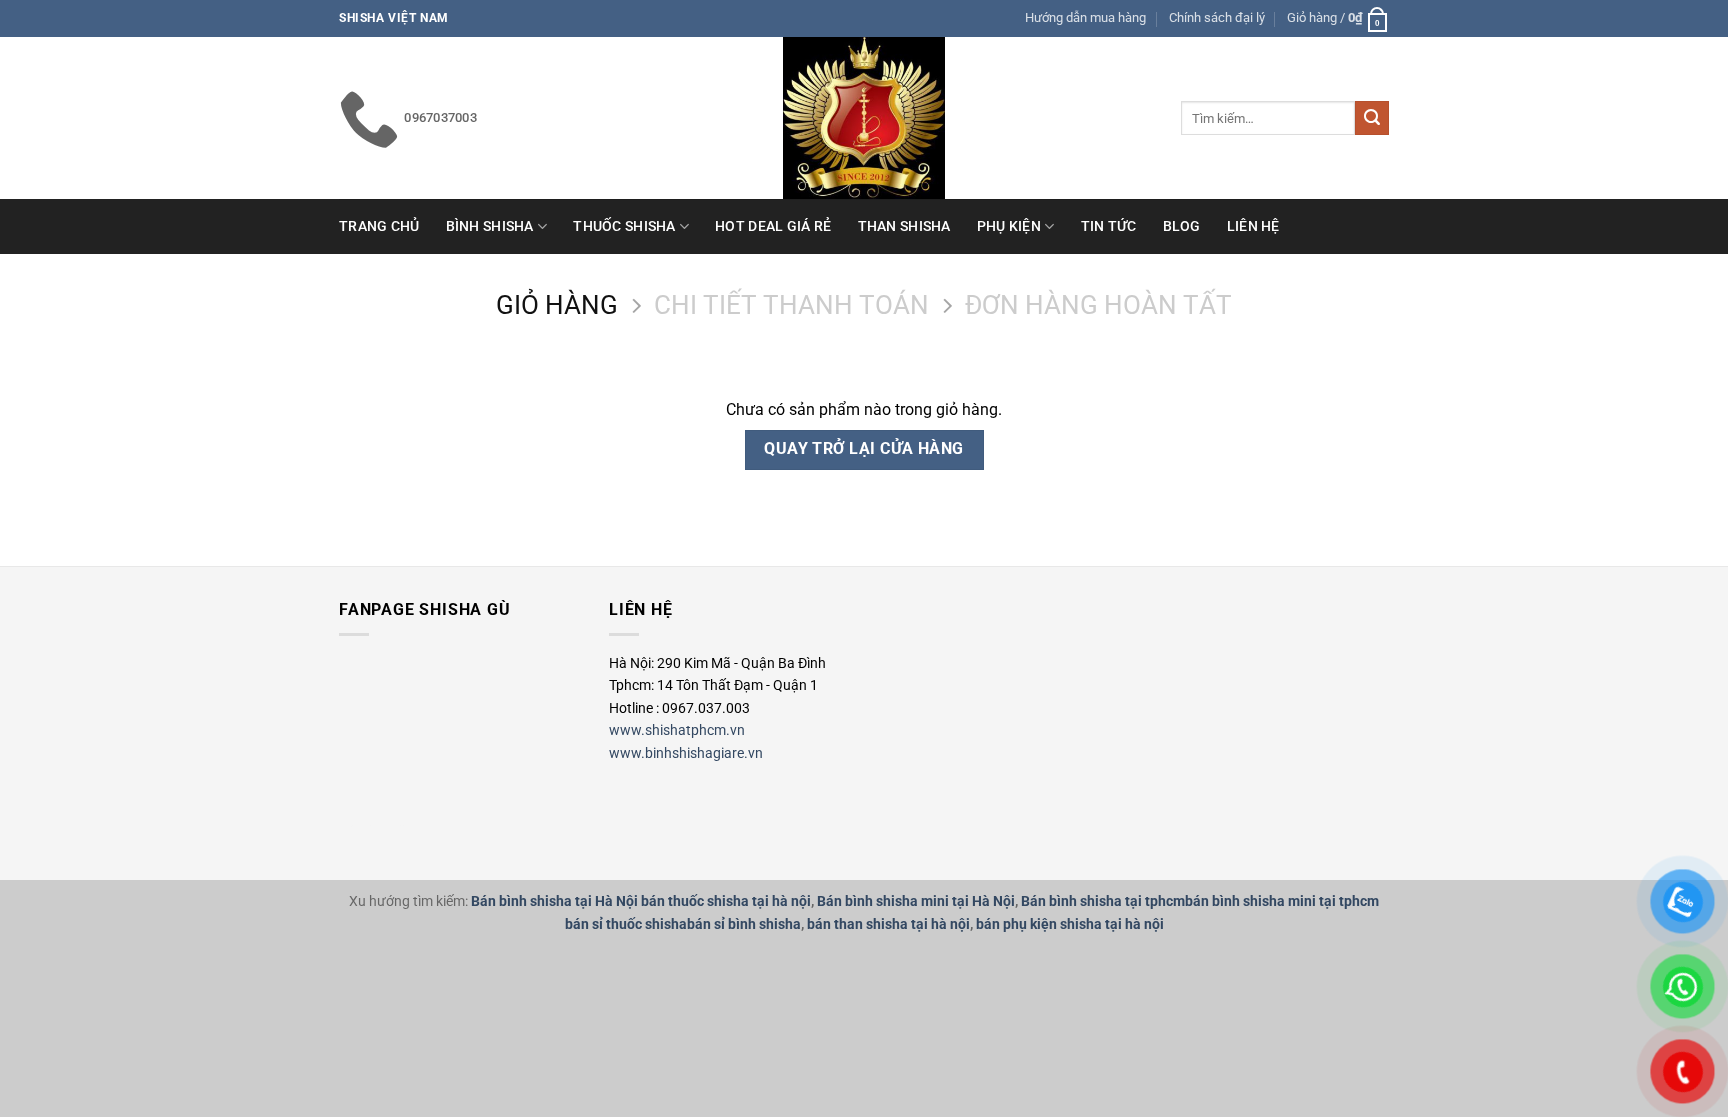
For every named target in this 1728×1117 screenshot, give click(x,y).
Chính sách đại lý (1217, 17)
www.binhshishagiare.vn (686, 753)
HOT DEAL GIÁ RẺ (773, 226)
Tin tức (1109, 226)
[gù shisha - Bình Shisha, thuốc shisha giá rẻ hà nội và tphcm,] (864, 118)
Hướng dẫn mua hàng (1085, 17)
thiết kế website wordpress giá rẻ (378, 826)
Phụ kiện (1009, 226)
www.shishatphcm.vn (677, 730)
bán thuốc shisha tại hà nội (726, 901)
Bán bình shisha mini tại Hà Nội (916, 901)
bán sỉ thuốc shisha (626, 924)
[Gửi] (1372, 118)
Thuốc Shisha (624, 226)
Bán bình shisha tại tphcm (1103, 901)
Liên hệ (1253, 226)
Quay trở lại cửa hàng (864, 449)
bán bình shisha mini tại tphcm (1282, 901)
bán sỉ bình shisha (744, 924)
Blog (1182, 226)
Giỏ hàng (557, 305)
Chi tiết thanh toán (791, 305)
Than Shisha (904, 226)
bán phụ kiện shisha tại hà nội (1070, 924)
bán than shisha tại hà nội (888, 924)
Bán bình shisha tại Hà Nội (554, 901)
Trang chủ (379, 226)
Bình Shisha (490, 226)
